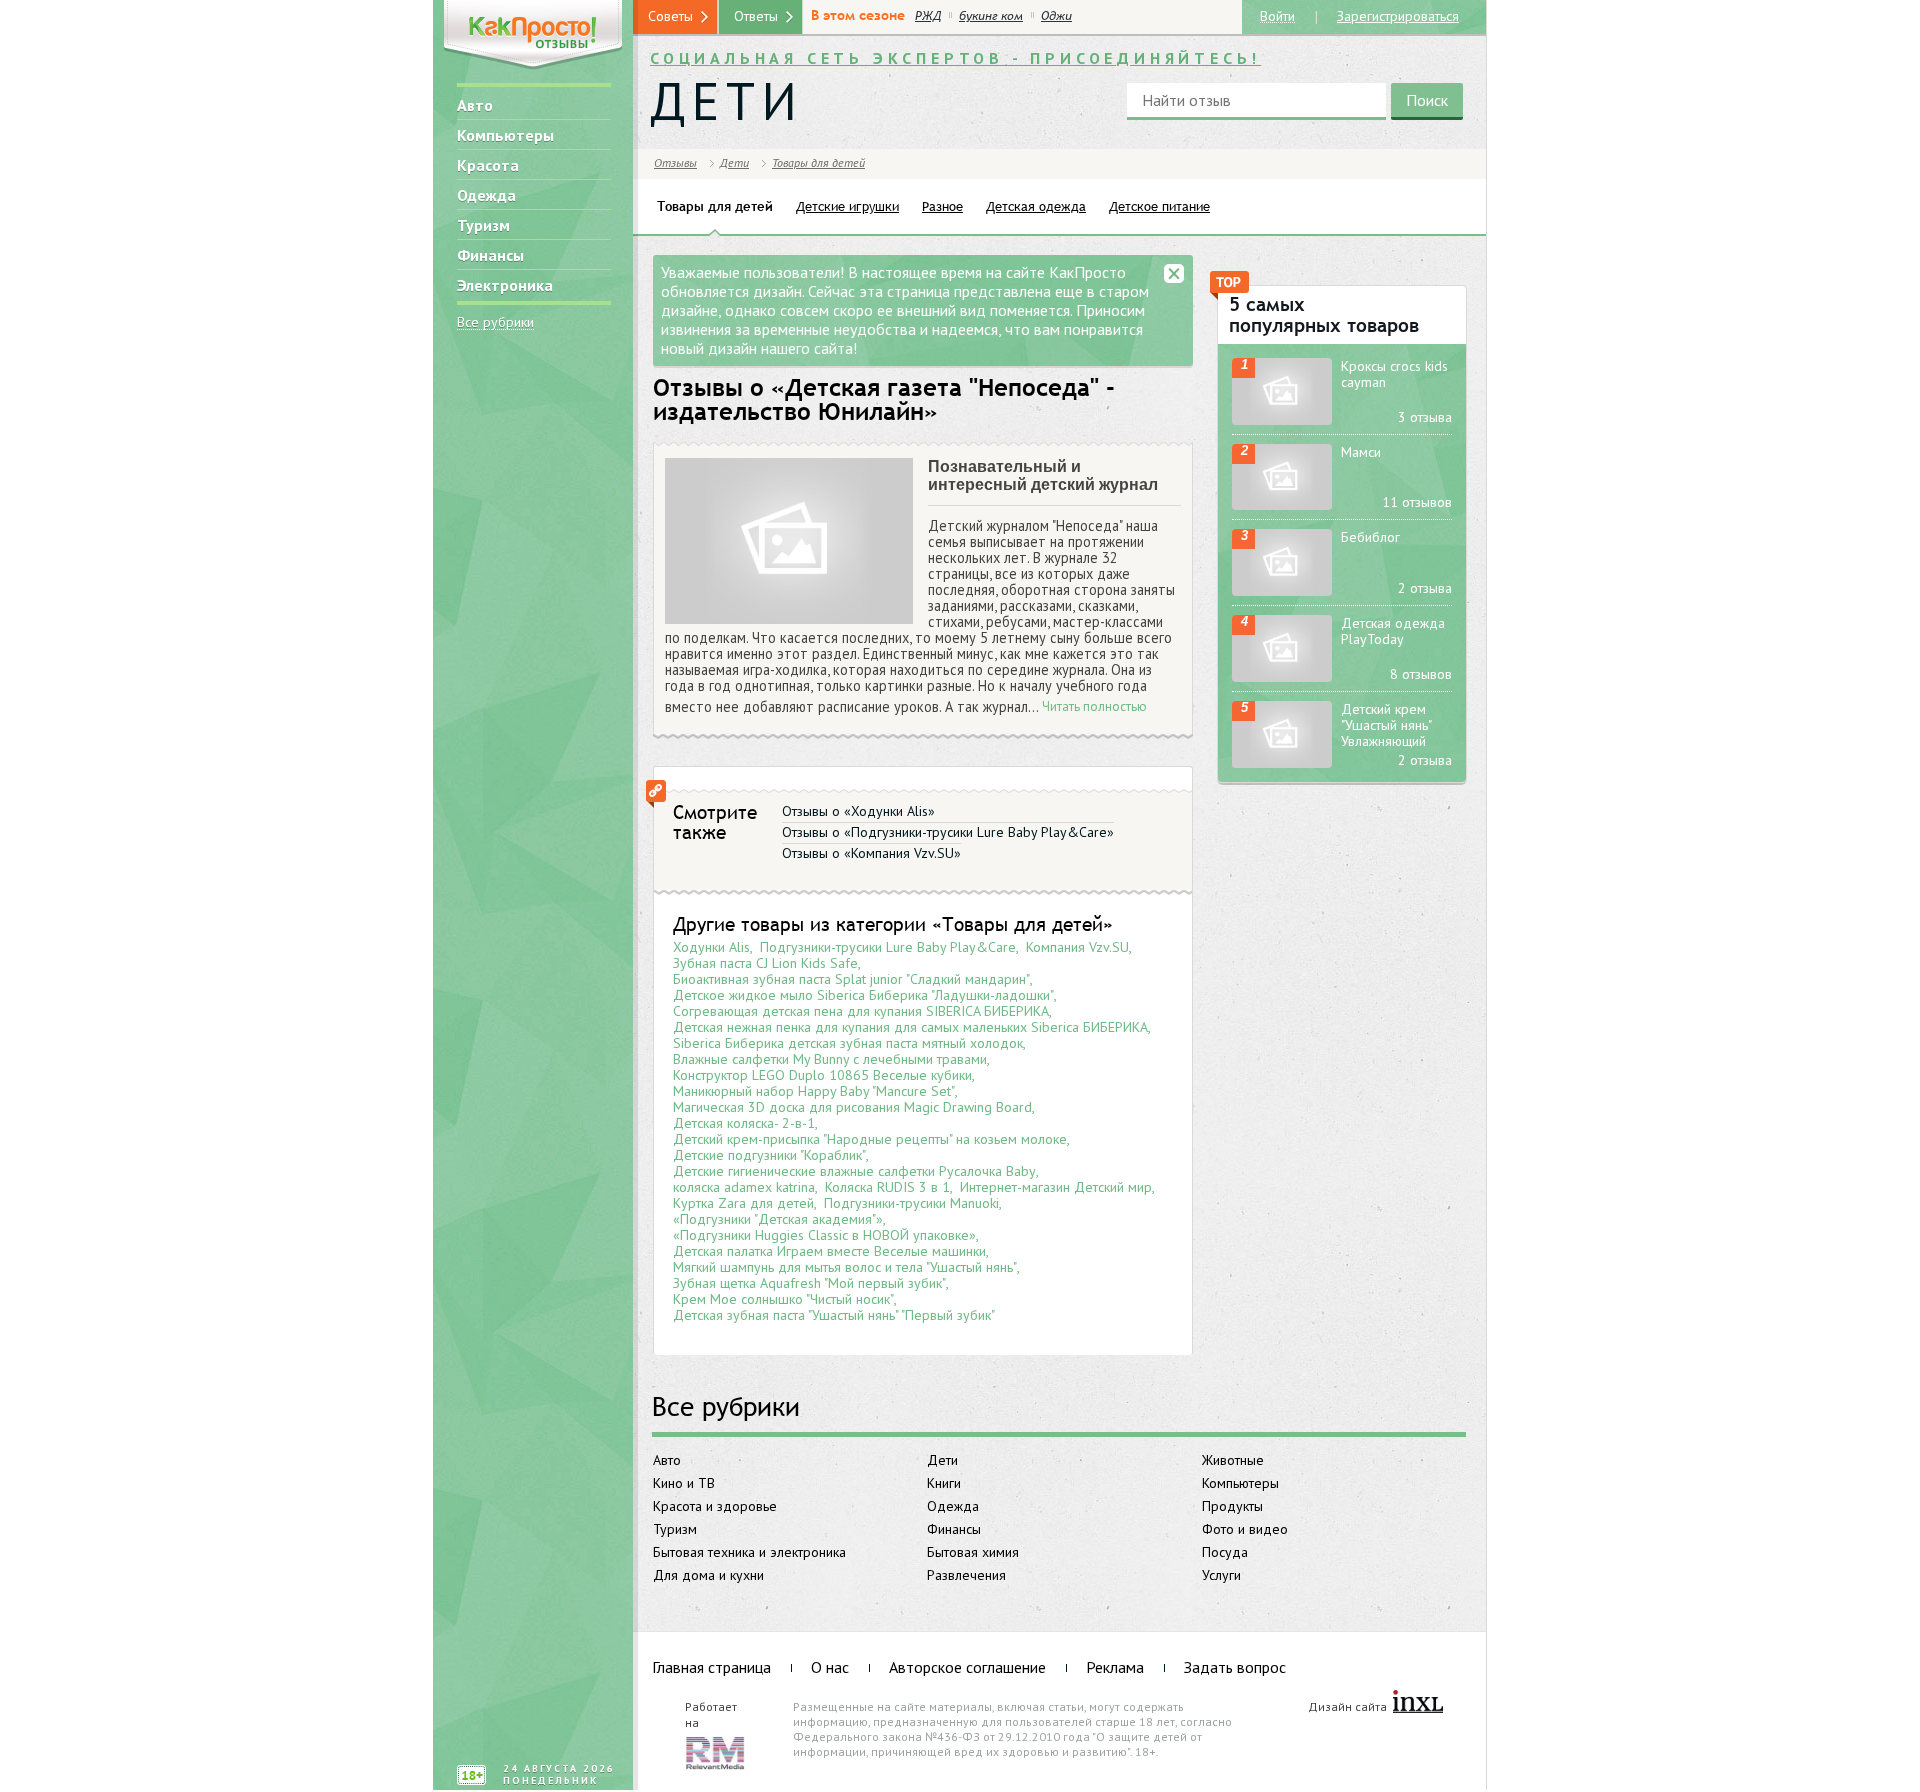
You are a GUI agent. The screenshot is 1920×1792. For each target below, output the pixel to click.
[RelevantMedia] (715, 1751)
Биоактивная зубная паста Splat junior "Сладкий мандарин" (851, 979)
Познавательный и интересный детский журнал (1043, 475)
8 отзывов (1421, 674)
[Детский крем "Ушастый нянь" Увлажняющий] (1282, 734)
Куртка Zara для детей (743, 1203)
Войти (1277, 15)
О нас (830, 1667)
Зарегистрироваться (1398, 15)
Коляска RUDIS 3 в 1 (887, 1187)
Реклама (1115, 1667)
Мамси (1361, 452)
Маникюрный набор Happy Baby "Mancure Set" (814, 1091)
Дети (942, 1460)
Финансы (490, 255)
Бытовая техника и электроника (749, 1552)
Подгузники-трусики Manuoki (911, 1203)
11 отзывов (1417, 502)
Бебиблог (1370, 537)
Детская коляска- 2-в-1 (744, 1123)
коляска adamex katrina (744, 1187)
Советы (670, 16)
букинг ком (991, 16)
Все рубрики (495, 322)
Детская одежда (1036, 206)
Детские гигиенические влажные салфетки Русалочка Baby (854, 1171)
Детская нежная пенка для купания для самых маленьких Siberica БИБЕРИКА (910, 1027)
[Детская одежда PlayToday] (1282, 648)
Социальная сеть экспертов (955, 58)
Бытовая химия (973, 1552)
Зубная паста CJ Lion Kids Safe (765, 963)
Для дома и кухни (708, 1575)
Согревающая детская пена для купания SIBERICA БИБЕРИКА (861, 1011)
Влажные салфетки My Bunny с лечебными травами (830, 1059)
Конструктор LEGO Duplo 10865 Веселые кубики (822, 1075)
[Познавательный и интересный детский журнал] (789, 541)
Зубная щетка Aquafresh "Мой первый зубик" (809, 1283)
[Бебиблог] (1282, 562)
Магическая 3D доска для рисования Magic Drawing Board (852, 1107)
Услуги (1221, 1575)
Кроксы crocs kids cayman (1394, 374)
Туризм (483, 225)
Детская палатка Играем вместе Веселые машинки (829, 1251)
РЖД (928, 16)
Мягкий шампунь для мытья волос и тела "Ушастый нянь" (845, 1267)
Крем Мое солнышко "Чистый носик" (783, 1299)
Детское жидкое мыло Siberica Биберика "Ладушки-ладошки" (863, 995)
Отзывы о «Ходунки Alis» (858, 811)
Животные (1233, 1460)
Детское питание (1159, 206)
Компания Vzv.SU (1077, 947)
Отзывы (675, 162)
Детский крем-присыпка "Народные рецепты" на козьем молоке (870, 1139)
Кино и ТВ (684, 1483)
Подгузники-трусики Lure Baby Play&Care (888, 947)
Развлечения (966, 1575)
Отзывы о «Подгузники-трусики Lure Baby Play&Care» (948, 832)
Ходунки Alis (711, 947)
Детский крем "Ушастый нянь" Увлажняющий (1386, 725)
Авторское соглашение (967, 1667)
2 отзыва (1425, 588)
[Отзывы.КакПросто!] (533, 36)
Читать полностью (1094, 707)
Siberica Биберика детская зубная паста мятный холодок (848, 1043)
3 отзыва (1425, 417)
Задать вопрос (1235, 1667)
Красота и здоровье (715, 1506)
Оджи (1056, 16)
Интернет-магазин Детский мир (1056, 1187)
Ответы (756, 16)
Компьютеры (505, 135)
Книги (944, 1483)
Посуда (1225, 1552)
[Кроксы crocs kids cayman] (1282, 391)
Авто (475, 105)
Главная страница (711, 1667)
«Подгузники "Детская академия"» (778, 1219)
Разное (942, 206)
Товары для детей (818, 162)
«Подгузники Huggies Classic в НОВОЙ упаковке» (824, 1235)
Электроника (505, 285)
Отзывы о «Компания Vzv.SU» (871, 853)
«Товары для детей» (1022, 924)
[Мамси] (1282, 477)
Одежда (486, 195)
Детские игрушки (847, 206)
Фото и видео (1245, 1529)
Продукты (1232, 1506)
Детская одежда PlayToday (1393, 631)
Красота (488, 165)
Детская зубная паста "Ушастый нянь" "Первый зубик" (834, 1315)
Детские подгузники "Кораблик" (769, 1155)
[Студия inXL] (1418, 1702)
